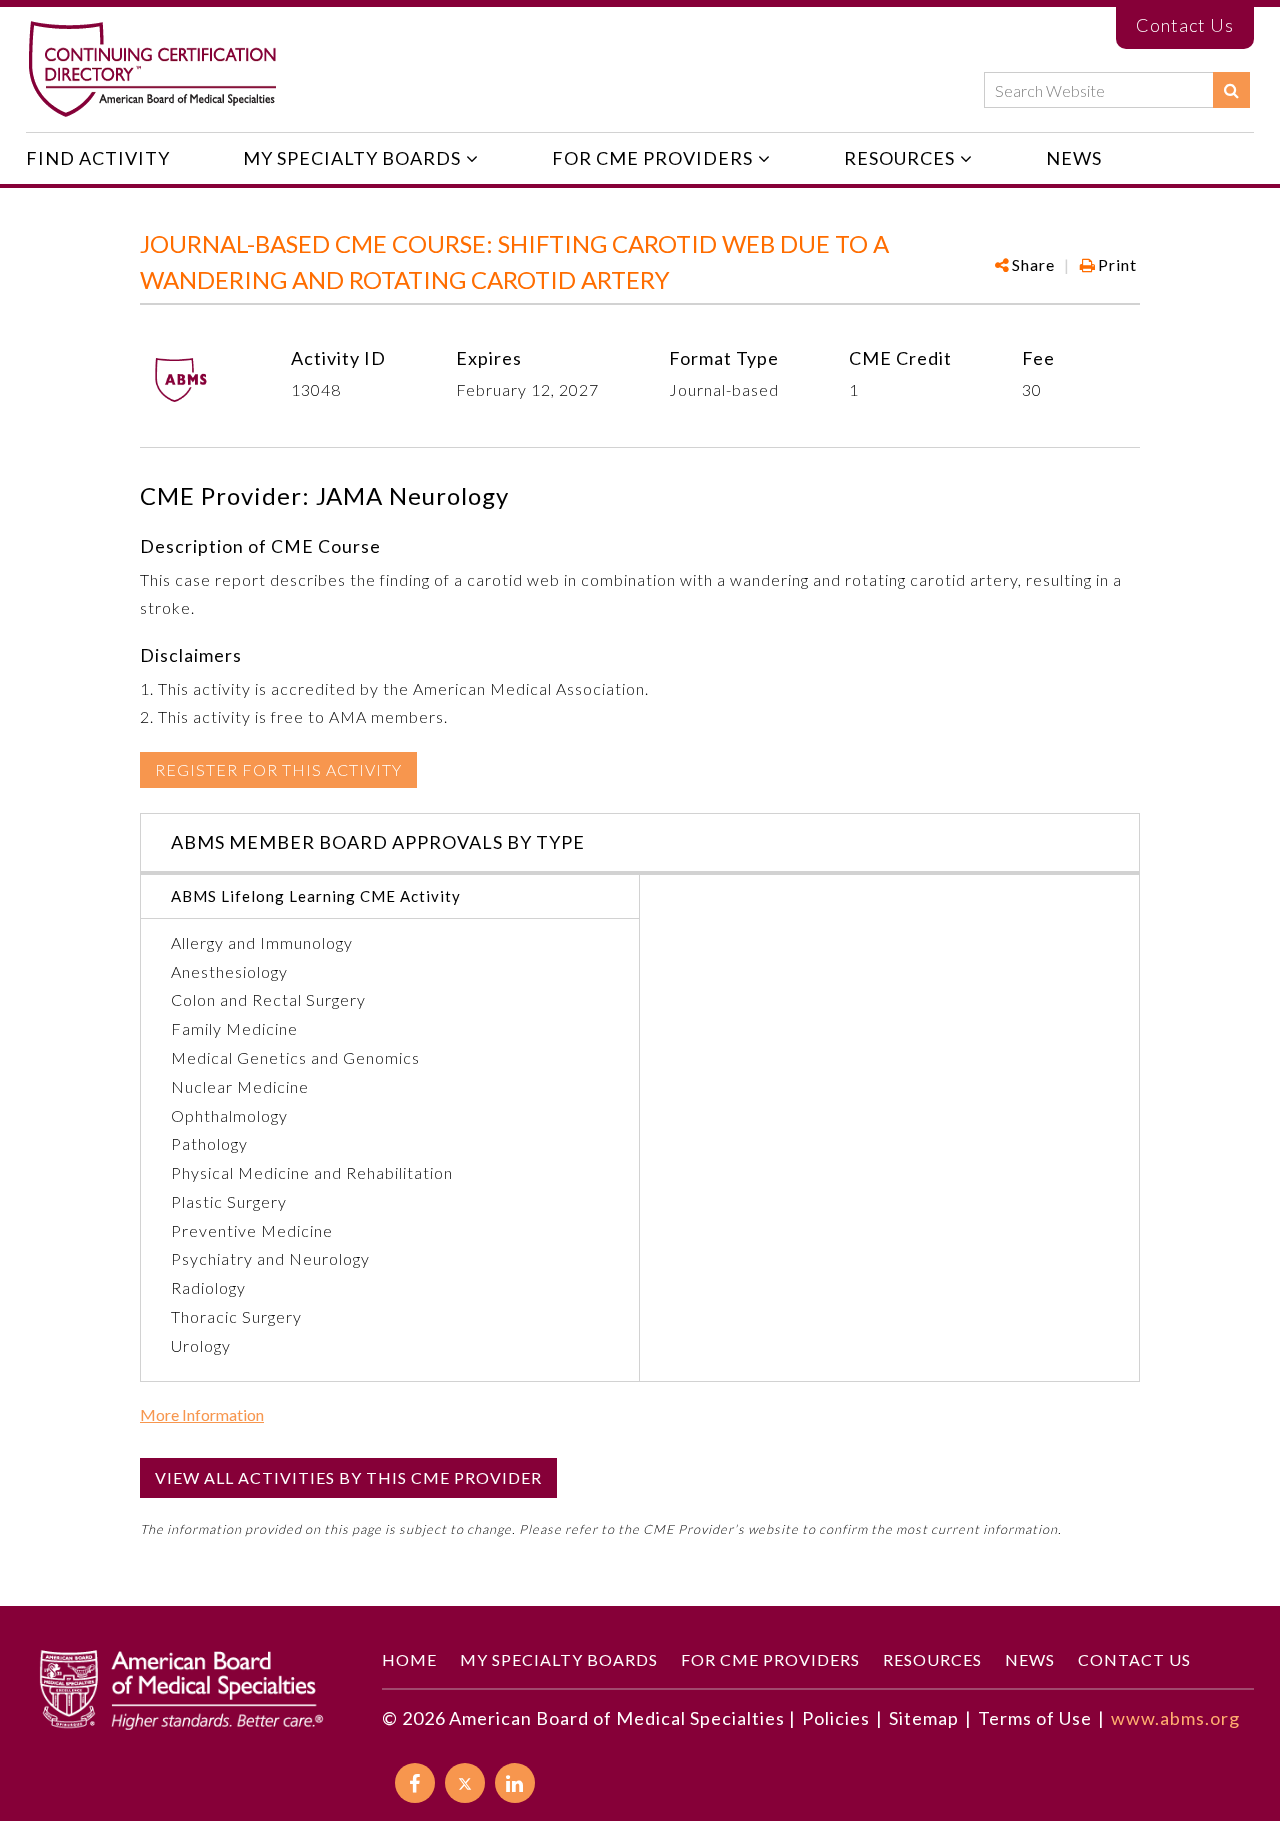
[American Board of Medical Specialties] (152, 69)
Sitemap (924, 1718)
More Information (202, 1415)
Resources (899, 158)
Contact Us (1185, 25)
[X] (465, 1783)
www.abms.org (1175, 1718)
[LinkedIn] (515, 1783)
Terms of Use (1035, 1718)
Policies (836, 1718)
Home (409, 1659)
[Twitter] (1094, 327)
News (1074, 158)
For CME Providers (652, 158)
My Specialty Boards (352, 158)
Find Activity (98, 158)
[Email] (1127, 327)
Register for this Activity (278, 769)
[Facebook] (1029, 327)
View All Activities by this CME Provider (348, 1477)
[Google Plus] (1062, 327)
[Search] (1231, 90)
